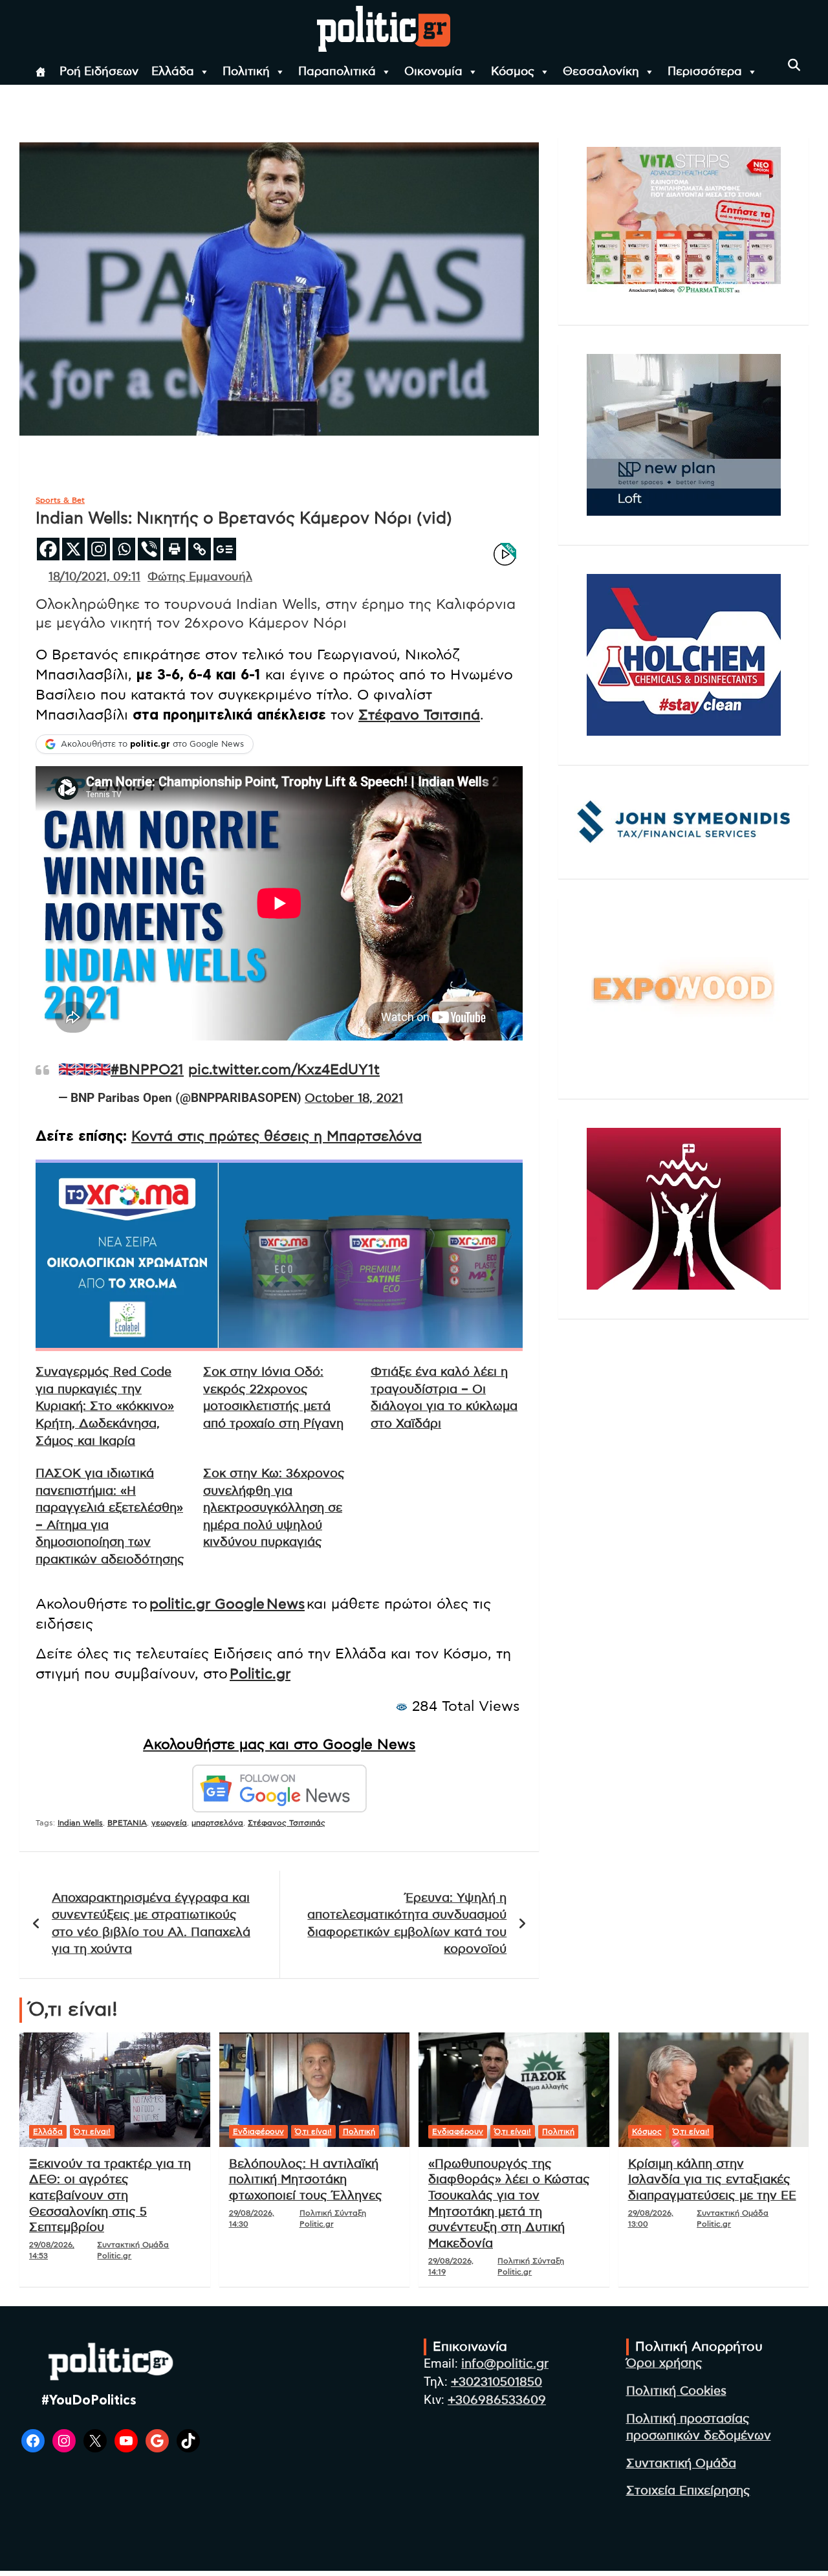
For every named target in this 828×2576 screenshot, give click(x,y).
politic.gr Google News (227, 1604)
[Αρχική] (41, 72)
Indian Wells (80, 1823)
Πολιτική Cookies (676, 2391)
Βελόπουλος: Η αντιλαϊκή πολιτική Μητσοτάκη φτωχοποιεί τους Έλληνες (306, 2180)
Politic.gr (260, 1674)
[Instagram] (99, 549)
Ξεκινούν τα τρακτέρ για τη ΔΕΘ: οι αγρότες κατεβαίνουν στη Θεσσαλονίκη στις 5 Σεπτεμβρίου (110, 2196)
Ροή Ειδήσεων (99, 72)
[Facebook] (48, 549)
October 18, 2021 (354, 1098)
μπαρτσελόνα (217, 1823)
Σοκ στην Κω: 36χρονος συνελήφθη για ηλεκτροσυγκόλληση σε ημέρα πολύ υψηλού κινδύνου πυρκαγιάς (274, 1508)
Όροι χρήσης (664, 2363)
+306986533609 (497, 2400)
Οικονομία (433, 72)
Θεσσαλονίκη (601, 72)
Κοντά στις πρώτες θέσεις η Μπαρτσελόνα (277, 1136)
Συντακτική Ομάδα (681, 2464)
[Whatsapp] (124, 549)
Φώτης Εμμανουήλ (200, 577)
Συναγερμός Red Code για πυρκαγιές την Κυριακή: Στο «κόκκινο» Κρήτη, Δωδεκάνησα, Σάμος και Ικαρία (105, 1406)
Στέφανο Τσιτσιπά (419, 715)
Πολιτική (246, 72)
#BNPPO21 (147, 1070)
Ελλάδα (173, 72)
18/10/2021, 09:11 (94, 577)
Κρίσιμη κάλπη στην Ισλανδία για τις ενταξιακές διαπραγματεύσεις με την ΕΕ (712, 2180)
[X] (73, 549)
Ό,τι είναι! (92, 2131)
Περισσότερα (705, 72)
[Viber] (149, 549)
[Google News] (225, 549)
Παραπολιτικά (337, 72)
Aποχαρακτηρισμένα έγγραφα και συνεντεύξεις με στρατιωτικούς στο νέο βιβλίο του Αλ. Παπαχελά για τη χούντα (151, 1924)
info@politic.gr (505, 2364)
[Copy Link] (200, 549)
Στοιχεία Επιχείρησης (688, 2491)
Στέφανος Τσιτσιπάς (287, 1823)
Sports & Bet (60, 500)
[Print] (174, 549)
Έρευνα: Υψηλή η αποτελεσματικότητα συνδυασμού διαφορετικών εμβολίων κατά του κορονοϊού (407, 1924)
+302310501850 (496, 2382)
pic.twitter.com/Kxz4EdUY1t (284, 1070)
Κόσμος (513, 72)
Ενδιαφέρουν (258, 2131)
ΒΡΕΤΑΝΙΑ (127, 1823)
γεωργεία (169, 1823)
